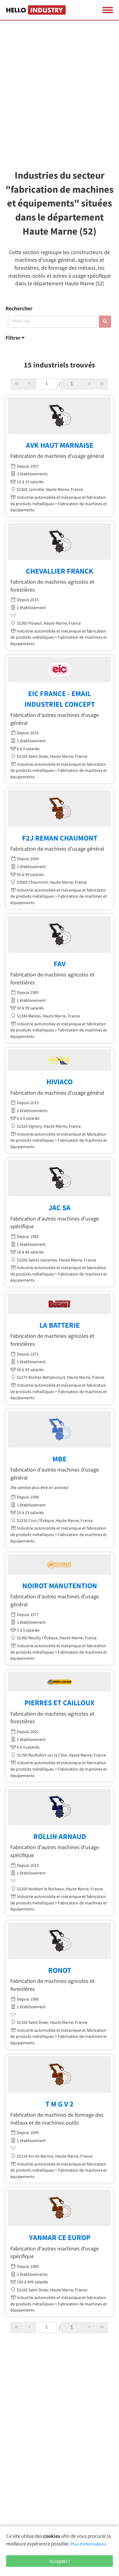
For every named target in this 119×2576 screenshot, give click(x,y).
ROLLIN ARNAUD (60, 1836)
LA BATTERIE (60, 1325)
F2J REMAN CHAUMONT (60, 838)
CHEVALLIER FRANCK (60, 571)
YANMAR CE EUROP (60, 2237)
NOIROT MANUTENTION (60, 1586)
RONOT (60, 1970)
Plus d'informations (88, 2544)
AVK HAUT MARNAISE (60, 445)
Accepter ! (60, 2561)
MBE (60, 1459)
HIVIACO (60, 1082)
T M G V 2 (60, 2104)
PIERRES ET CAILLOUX (60, 1703)
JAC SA (60, 1208)
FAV (60, 964)
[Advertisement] (60, 99)
